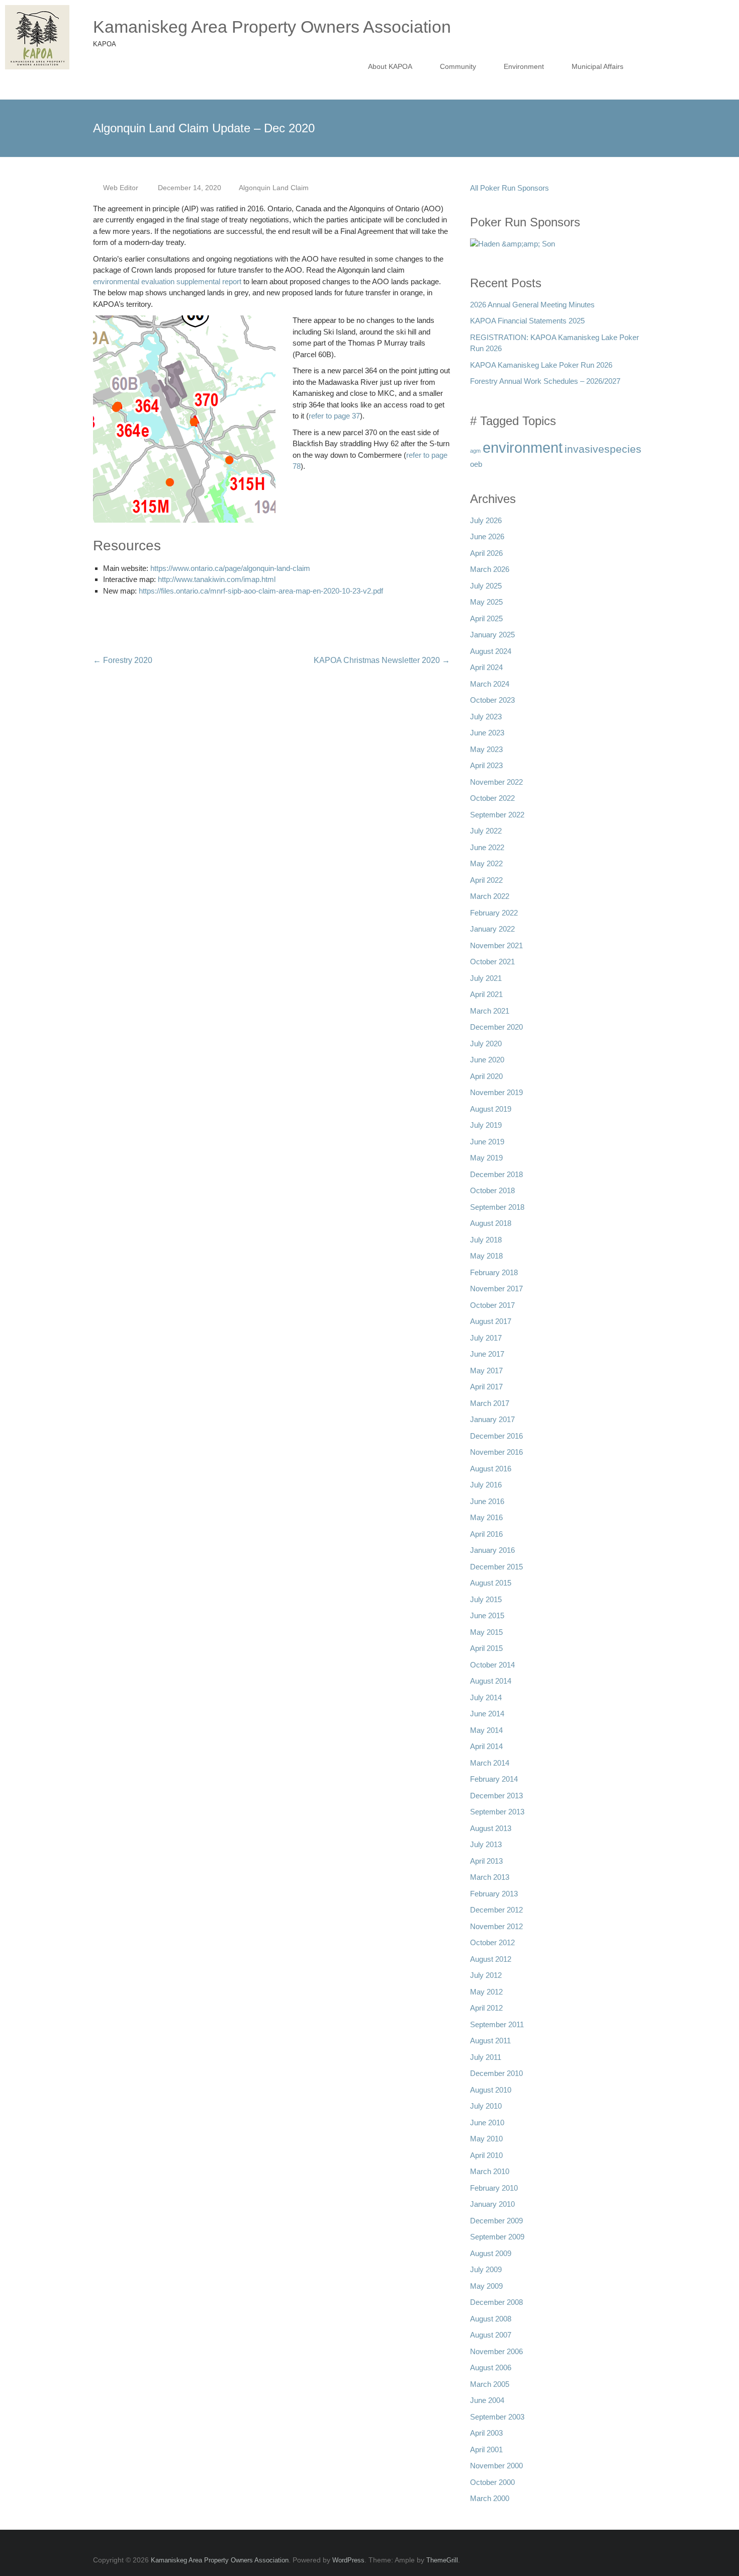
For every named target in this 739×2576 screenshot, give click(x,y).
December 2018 (496, 1174)
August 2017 (491, 1321)
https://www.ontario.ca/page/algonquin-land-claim (230, 568)
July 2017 (486, 1338)
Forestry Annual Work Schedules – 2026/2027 (545, 381)
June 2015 (487, 1615)
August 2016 (491, 1469)
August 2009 (491, 2253)
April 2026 (486, 553)
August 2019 (491, 1109)
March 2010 (490, 2171)
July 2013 (486, 1844)
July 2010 (486, 2106)
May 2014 (486, 1730)
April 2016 (486, 1534)
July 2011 (486, 2057)
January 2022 (492, 929)
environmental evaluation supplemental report (167, 281)
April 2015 (486, 1648)
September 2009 (497, 2237)
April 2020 (486, 1076)
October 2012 (492, 1942)
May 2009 (486, 2286)
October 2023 (492, 700)
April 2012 (486, 2008)
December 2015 (496, 1567)
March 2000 (490, 2498)
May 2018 (486, 1256)
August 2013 (491, 1828)
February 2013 (494, 1894)
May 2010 (486, 2139)
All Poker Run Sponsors (510, 188)
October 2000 (492, 2482)
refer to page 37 (334, 416)
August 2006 (491, 2367)
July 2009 (486, 2269)
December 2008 (496, 2302)
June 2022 (487, 847)
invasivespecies (603, 449)
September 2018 (497, 1207)
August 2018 (491, 1223)
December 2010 (496, 2073)
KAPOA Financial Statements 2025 (527, 321)
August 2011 (490, 2041)
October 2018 (492, 1190)
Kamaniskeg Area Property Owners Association (272, 27)
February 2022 (494, 913)
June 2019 (487, 1142)
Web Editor (121, 188)
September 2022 (497, 815)
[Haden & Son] (513, 247)
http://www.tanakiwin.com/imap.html (217, 579)
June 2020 (487, 1060)
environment (523, 447)
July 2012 (486, 1975)
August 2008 (491, 2319)
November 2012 (496, 1926)
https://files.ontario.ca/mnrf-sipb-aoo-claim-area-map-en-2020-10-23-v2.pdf (261, 591)
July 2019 (486, 1125)
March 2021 (490, 1011)
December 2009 (496, 2221)
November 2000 (496, 2466)
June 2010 (487, 2123)
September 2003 (497, 2417)
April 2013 (486, 1861)
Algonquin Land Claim (274, 188)
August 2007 (491, 2335)
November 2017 (496, 1289)
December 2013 (496, 1796)
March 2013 (490, 1877)
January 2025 (492, 635)
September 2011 (497, 2024)
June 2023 (487, 733)
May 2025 (486, 602)
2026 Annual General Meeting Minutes (532, 305)
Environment (524, 66)
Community (458, 66)
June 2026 (487, 536)
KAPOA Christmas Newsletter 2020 (382, 660)
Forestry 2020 (123, 660)
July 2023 (486, 717)
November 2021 (496, 945)
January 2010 (492, 2204)
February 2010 (494, 2188)
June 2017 (487, 1354)
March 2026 (490, 569)
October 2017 (492, 1305)
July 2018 (486, 1240)
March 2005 (490, 2384)
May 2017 (486, 1370)
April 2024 (486, 667)
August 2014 (491, 1681)
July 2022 (486, 831)
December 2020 (496, 1027)
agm (475, 451)
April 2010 (486, 2155)
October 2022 (492, 798)
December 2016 (496, 1436)
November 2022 (496, 782)
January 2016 (492, 1550)
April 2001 (486, 2449)
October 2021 (492, 962)
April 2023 (486, 765)
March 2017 (490, 1403)
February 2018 (494, 1272)
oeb (476, 464)
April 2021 (486, 994)
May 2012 (486, 1992)
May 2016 (486, 1517)
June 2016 (487, 1501)
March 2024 (490, 684)
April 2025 (486, 618)
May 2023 (486, 749)
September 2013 (497, 1812)
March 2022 (490, 896)
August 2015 (491, 1583)
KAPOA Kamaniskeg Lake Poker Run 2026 (541, 365)
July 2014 (486, 1697)
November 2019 (496, 1092)
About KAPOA (390, 66)
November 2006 (496, 2351)
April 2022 (486, 880)
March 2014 (490, 1763)
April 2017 (486, 1387)
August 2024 (491, 651)
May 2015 (486, 1632)
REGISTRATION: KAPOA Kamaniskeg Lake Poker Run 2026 (555, 343)
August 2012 (491, 1959)
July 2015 (486, 1599)
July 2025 (486, 586)
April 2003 (486, 2433)
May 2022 (486, 863)
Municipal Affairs (597, 66)
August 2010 (491, 2090)
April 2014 (486, 1746)
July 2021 (486, 978)
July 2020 (486, 1044)
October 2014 (492, 1665)
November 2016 (496, 1452)
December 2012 (496, 1910)
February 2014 (494, 1779)
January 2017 (492, 1419)
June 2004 (487, 2400)
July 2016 (486, 1485)
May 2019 (486, 1158)
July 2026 (486, 520)
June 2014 (487, 1714)
